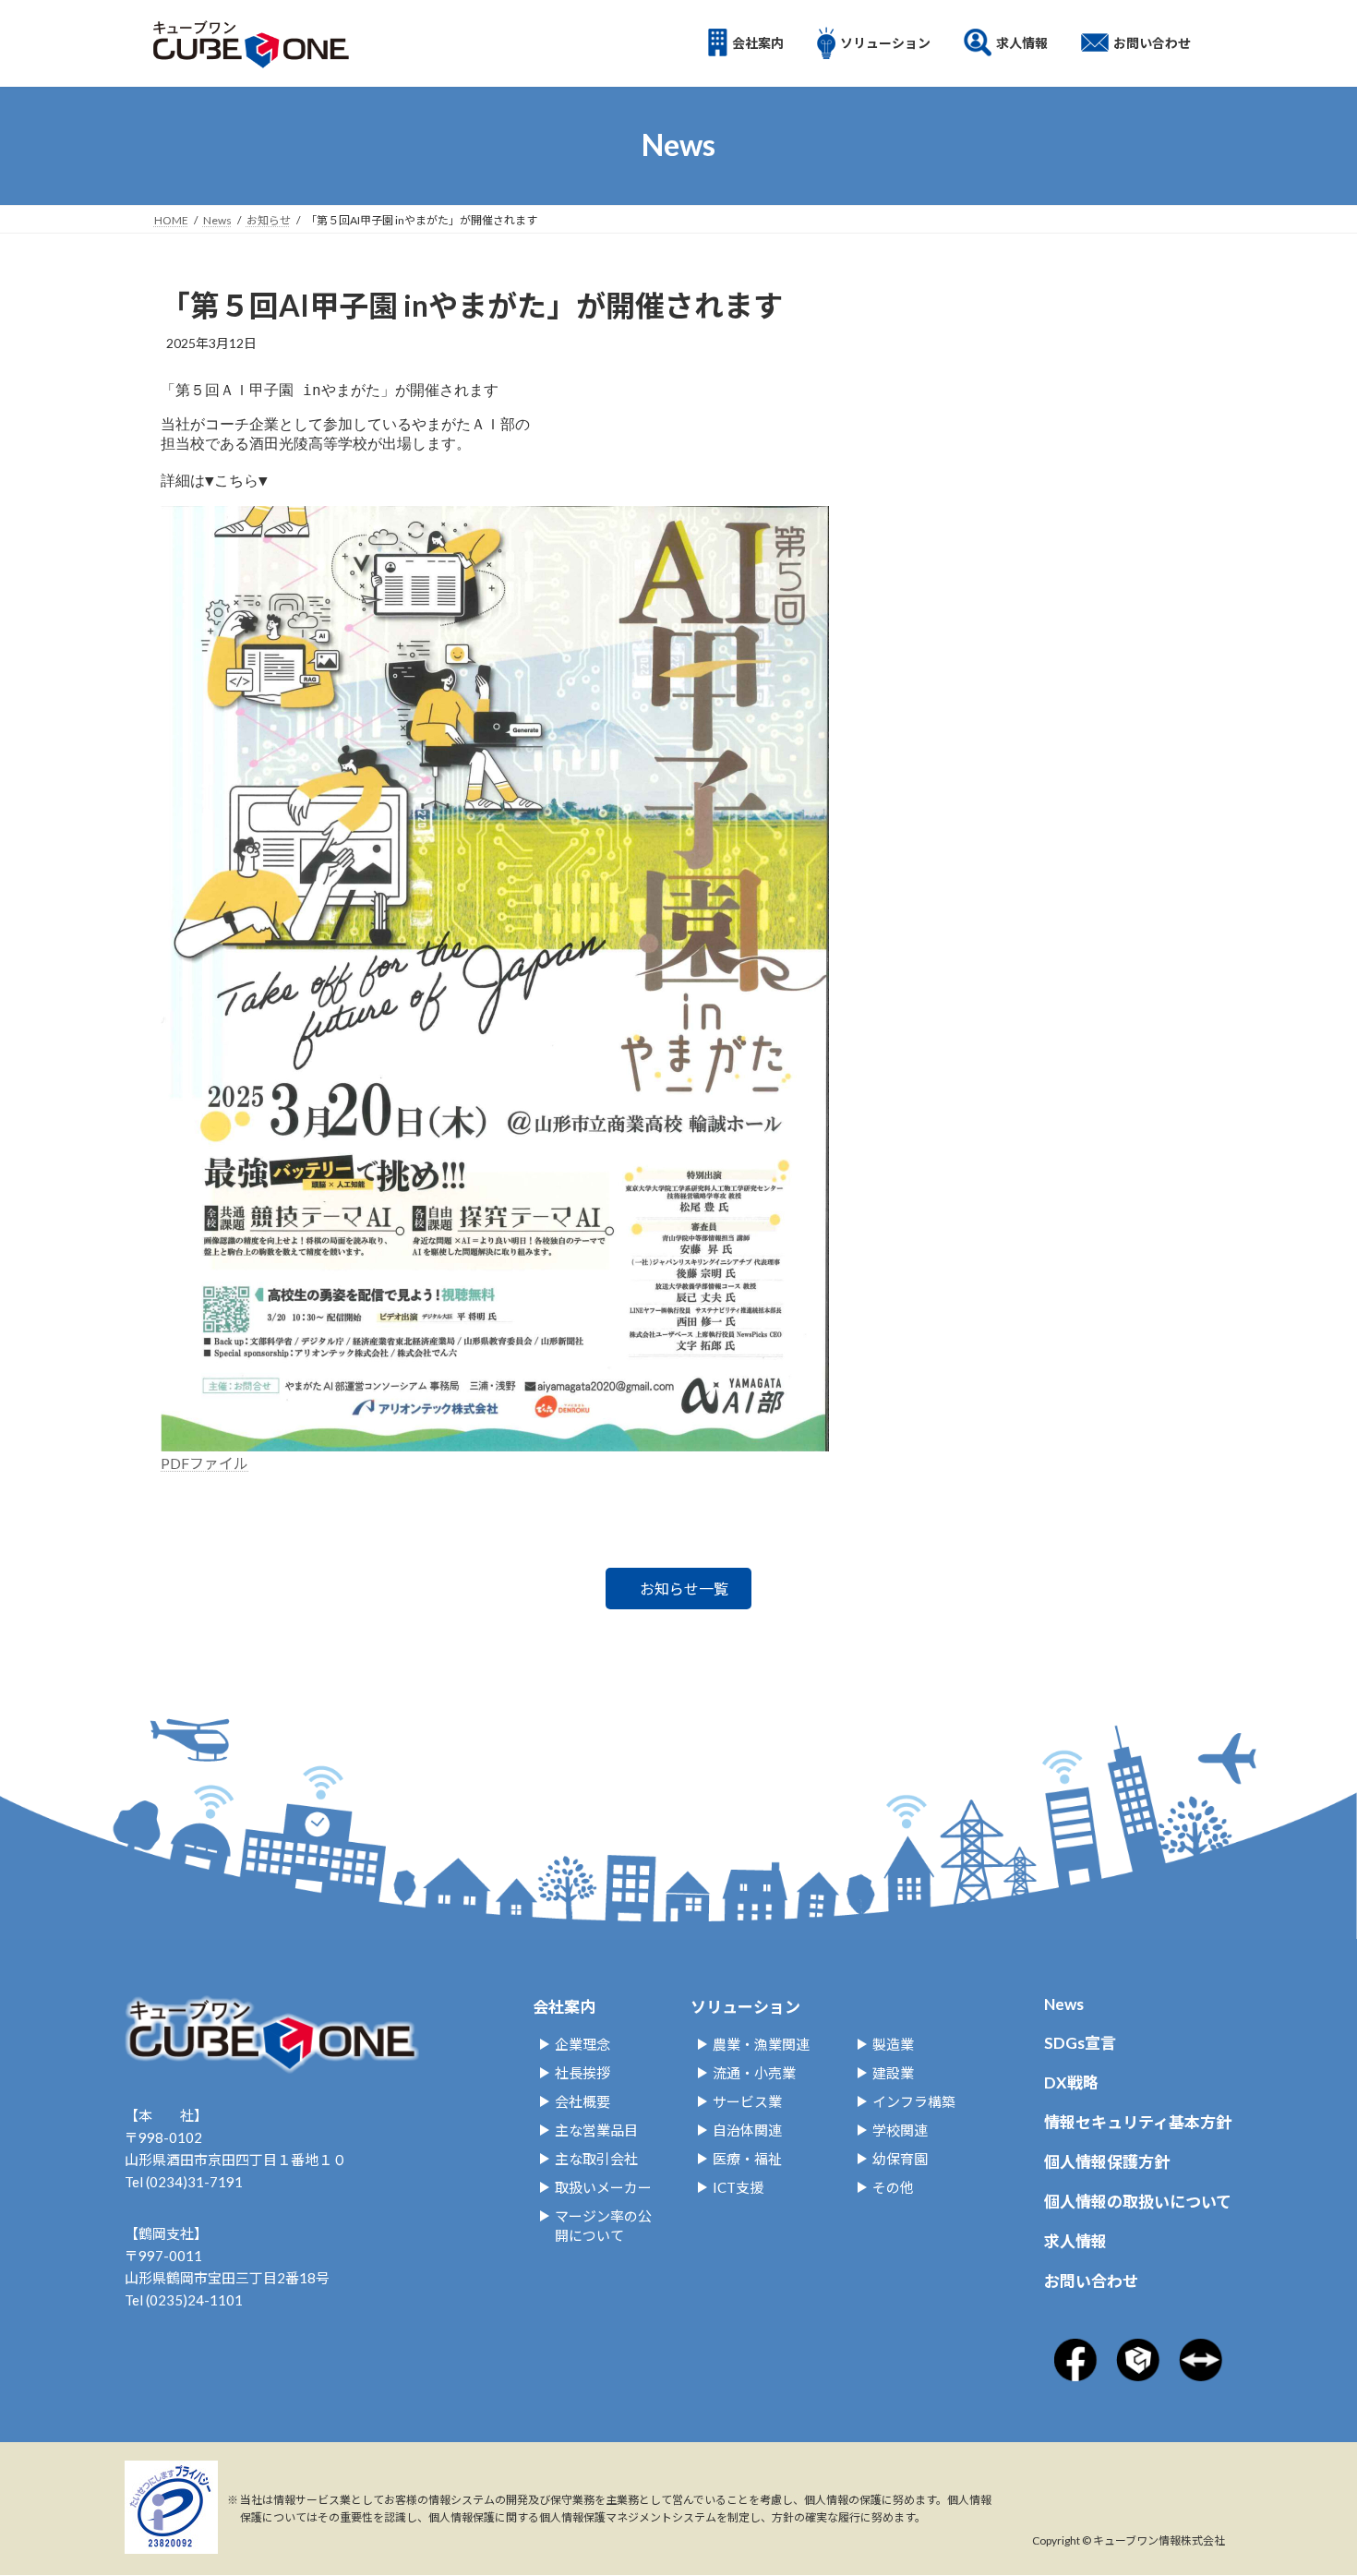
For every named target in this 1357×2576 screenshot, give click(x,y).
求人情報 (1075, 2241)
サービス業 (747, 2101)
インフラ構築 (914, 2101)
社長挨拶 (582, 2073)
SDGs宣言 (1080, 2043)
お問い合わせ (1091, 2281)
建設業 (893, 2073)
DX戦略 (1071, 2082)
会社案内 (564, 2007)
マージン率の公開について (603, 2226)
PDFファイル (204, 1463)
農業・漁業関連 (761, 2044)
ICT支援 (738, 2187)
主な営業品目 (596, 2130)
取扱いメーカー (603, 2187)
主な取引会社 (596, 2159)
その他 (893, 2187)
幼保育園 (900, 2159)
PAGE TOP (1284, 2425)
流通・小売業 (754, 2073)
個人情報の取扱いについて (1138, 2202)
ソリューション (745, 2007)
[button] (678, 1589)
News (1064, 2004)
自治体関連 (747, 2130)
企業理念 (582, 2044)
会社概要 (582, 2101)
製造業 (893, 2044)
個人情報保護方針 (1107, 2162)
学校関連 (900, 2130)
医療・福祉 (747, 2159)
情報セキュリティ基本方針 (1138, 2122)
